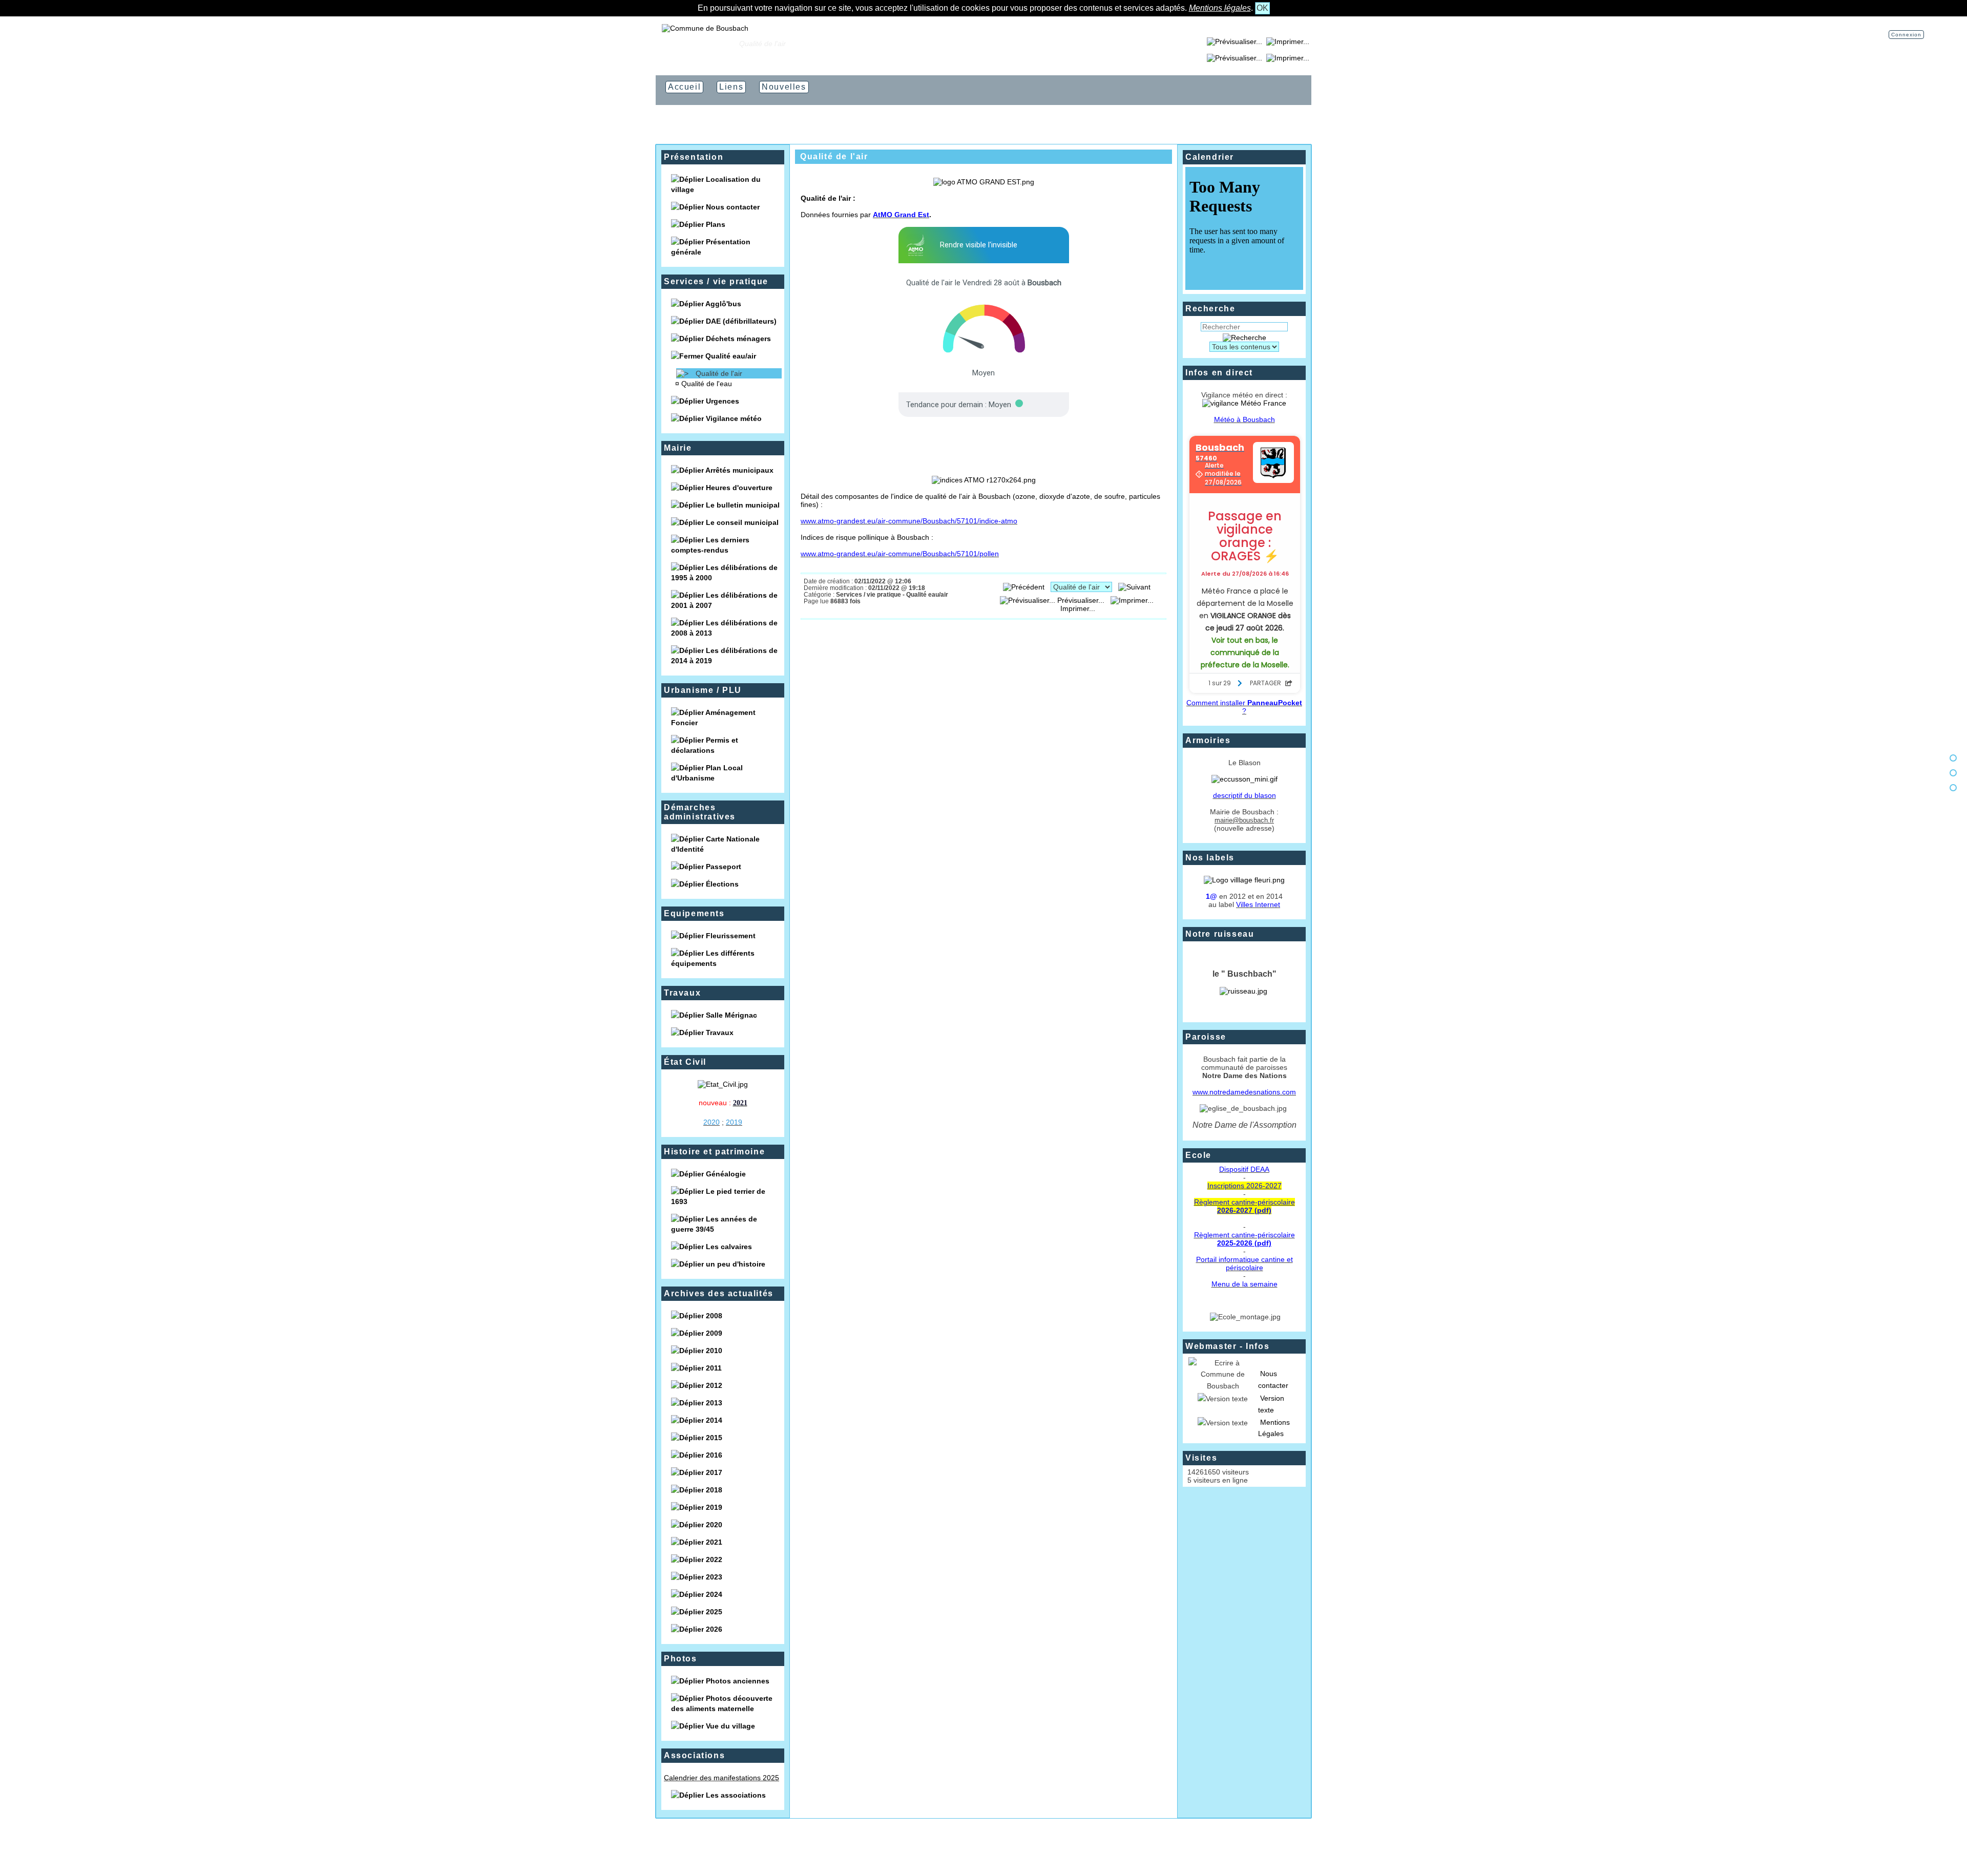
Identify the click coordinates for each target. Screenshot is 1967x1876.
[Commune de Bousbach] (705, 28)
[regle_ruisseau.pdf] (1243, 991)
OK (1262, 8)
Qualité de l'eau (707, 384)
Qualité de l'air (719, 373)
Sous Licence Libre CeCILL (1036, 1850)
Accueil (720, 44)
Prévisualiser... (1081, 600)
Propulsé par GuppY (923, 1850)
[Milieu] (1953, 773)
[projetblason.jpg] (1244, 779)
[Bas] (1953, 788)
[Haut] (1953, 758)
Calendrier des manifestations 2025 (721, 1778)
